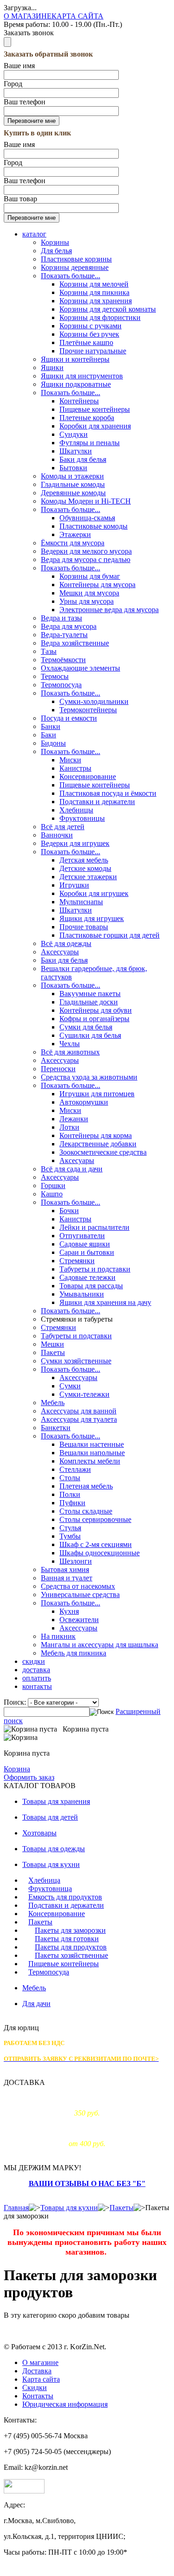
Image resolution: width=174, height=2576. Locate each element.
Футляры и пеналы (90, 443)
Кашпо (52, 1194)
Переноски (58, 1069)
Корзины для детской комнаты (108, 309)
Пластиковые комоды (93, 526)
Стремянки (77, 1261)
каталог (34, 234)
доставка (36, 1670)
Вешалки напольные (92, 1453)
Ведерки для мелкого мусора (86, 551)
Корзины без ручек (89, 334)
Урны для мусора (87, 601)
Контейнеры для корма (96, 1135)
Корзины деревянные (75, 267)
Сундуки (74, 434)
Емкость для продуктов (65, 1897)
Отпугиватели (82, 1236)
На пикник (58, 1636)
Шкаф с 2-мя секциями (96, 1544)
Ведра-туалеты (64, 635)
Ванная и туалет (67, 1578)
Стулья (70, 1528)
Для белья (56, 251)
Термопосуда (61, 685)
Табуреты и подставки (95, 1269)
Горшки (53, 1186)
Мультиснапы (81, 902)
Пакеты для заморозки (70, 1930)
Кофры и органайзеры (94, 1019)
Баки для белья (83, 459)
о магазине (28, 16)
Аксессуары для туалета (79, 1419)
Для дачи (36, 2004)
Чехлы (70, 1044)
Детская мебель (84, 860)
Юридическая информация (65, 2404)
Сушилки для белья (90, 1035)
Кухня (69, 1611)
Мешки (52, 1344)
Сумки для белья (86, 1027)
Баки (48, 735)
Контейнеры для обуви (96, 1010)
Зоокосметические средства (103, 1152)
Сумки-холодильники (94, 701)
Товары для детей (50, 1817)
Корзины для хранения (96, 301)
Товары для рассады (91, 1286)
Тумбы (70, 1536)
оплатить (37, 1678)
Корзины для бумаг (90, 576)
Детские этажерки (88, 877)
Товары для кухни (51, 1864)
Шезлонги (76, 1561)
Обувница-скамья (87, 518)
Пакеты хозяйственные (71, 1955)
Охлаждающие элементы (81, 668)
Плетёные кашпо (86, 342)
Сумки (70, 1386)
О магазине (40, 2362)
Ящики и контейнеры (75, 359)
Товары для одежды (54, 1849)
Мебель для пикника (74, 1653)
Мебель (53, 1403)
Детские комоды (85, 868)
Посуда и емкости (69, 718)
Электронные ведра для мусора (109, 610)
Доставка (37, 2371)
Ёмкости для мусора (73, 543)
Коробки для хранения (95, 426)
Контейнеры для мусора (97, 585)
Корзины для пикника (94, 292)
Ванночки (57, 835)
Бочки (69, 1211)
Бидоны (53, 743)
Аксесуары (77, 1160)
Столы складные (86, 1511)
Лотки (69, 1127)
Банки (51, 726)
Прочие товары (84, 927)
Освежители (79, 1620)
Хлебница (44, 1880)
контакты (37, 1686)
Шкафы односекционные (100, 1553)
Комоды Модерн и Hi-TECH (86, 501)
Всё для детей (63, 827)
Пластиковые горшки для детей (110, 935)
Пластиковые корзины (76, 259)
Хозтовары (39, 1833)
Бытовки (73, 468)
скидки (34, 1661)
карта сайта (77, 16)
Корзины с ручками (90, 326)
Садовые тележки (87, 1277)
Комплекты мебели (90, 1461)
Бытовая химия (65, 1569)
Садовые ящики (85, 1244)
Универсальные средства (80, 1595)
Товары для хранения (56, 1801)
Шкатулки (76, 451)
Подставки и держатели (97, 802)
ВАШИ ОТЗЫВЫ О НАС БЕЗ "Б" (87, 2183)
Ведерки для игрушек (75, 843)
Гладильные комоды (73, 484)
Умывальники (82, 1294)
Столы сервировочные (95, 1519)
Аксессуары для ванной (79, 1411)
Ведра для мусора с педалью (86, 559)
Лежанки (74, 1119)
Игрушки (74, 885)
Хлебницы (76, 810)
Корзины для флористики (100, 317)
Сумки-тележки (84, 1394)
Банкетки (56, 1428)
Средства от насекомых (78, 1586)
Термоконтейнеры (88, 710)
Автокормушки (84, 1102)
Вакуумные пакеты (90, 994)
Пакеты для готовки (67, 1939)
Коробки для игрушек (94, 893)
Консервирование (88, 777)
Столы (70, 1478)
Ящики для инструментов (82, 376)
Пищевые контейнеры (95, 409)
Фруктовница (50, 1889)
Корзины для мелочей (94, 284)
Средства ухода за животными (89, 1077)
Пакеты (53, 1352)
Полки (70, 1494)
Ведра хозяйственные (75, 643)
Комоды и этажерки (72, 476)
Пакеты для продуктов (71, 1947)
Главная (16, 2208)
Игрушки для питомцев (97, 1094)
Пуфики (72, 1503)
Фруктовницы (82, 818)
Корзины (55, 242)
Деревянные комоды (73, 493)
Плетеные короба (87, 418)
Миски (70, 760)
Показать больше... (71, 276)
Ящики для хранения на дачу (105, 1302)
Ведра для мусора (69, 626)
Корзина (17, 1769)
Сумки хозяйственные (76, 1361)
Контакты (38, 2396)
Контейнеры (79, 401)
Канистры (75, 768)
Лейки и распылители (94, 1227)
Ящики (52, 368)
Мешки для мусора (89, 593)
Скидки (35, 2387)
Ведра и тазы (61, 618)
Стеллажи (75, 1469)
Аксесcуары (60, 1060)
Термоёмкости (63, 660)
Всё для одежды (66, 943)
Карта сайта (41, 2379)
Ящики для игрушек (92, 918)
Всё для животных (70, 1052)
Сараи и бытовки (87, 1252)
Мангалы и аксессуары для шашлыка (100, 1645)
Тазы (49, 651)
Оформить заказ (29, 1777)
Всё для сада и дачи (72, 1169)
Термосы (55, 676)
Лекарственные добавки (98, 1144)
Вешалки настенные (92, 1444)
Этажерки (75, 534)
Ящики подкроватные (76, 384)
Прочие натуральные (93, 351)
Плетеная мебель (86, 1486)
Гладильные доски (89, 1002)
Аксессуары (60, 952)
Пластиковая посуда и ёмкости (108, 793)
